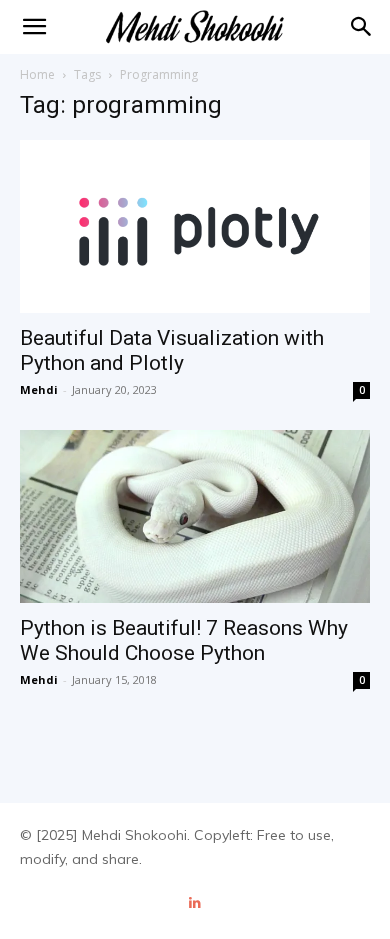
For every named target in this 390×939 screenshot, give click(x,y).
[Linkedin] (195, 903)
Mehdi (39, 389)
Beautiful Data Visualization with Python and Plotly (172, 350)
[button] (362, 27)
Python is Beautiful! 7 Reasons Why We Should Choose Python (184, 640)
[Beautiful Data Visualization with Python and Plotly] (195, 226)
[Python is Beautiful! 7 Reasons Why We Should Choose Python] (195, 516)
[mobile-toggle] (34, 27)
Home (37, 74)
